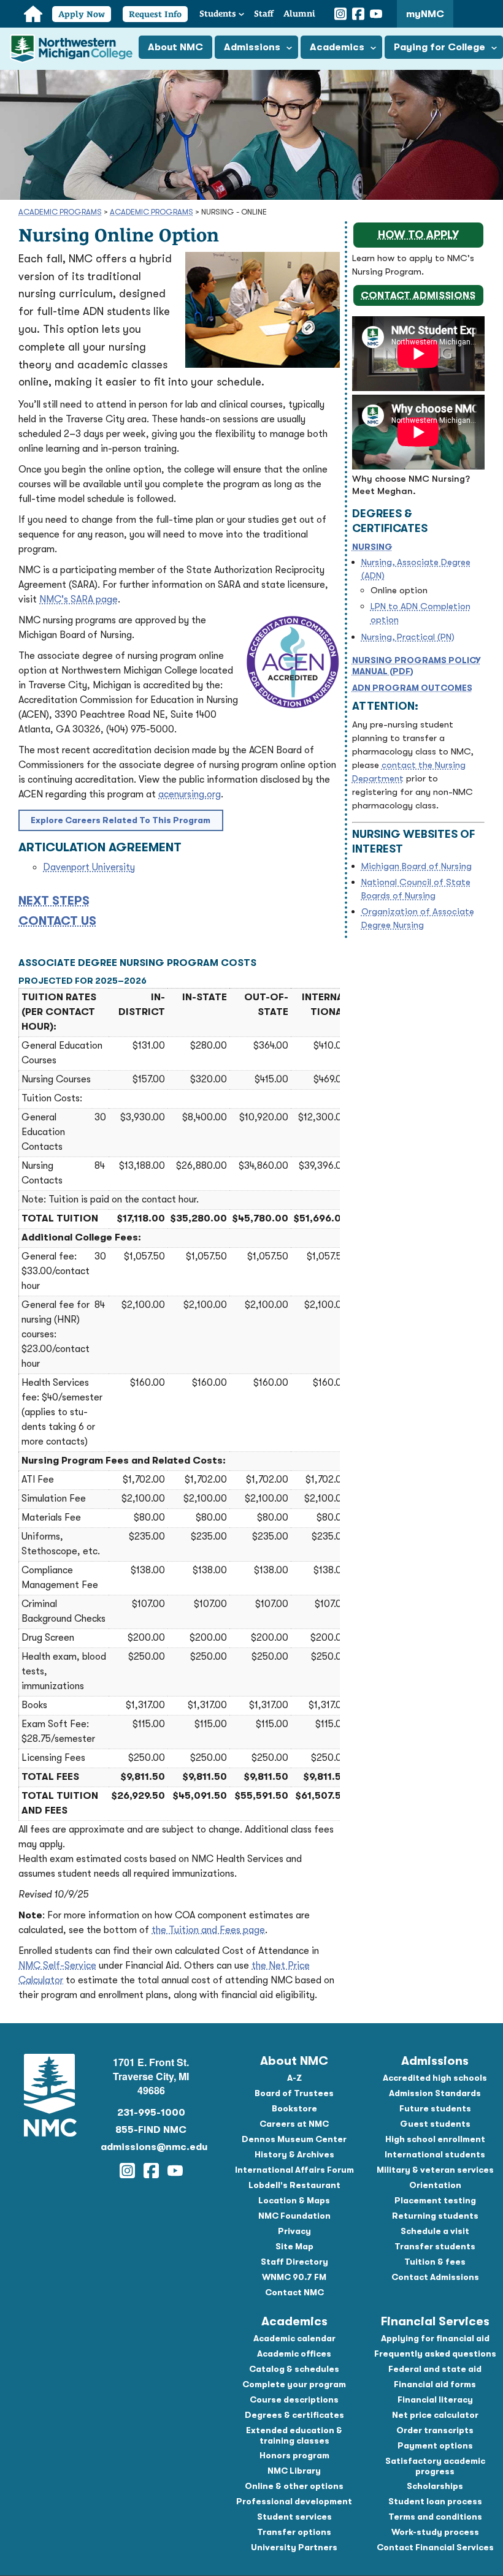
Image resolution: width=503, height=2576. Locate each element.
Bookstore (294, 2108)
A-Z (294, 2078)
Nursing (372, 547)
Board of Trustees (294, 2093)
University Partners (294, 2547)
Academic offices (294, 2354)
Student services (294, 2517)
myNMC (425, 14)
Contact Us (57, 921)
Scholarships (435, 2486)
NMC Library (294, 2471)
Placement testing (435, 2200)
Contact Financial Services (435, 2547)
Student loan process (435, 2501)
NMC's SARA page (79, 599)
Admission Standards (435, 2093)
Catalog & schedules (294, 2369)
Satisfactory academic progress (435, 2466)
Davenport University (89, 867)
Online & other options (294, 2486)
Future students (435, 2108)
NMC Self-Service (57, 1966)
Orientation (435, 2185)
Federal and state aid (435, 2369)
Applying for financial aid (435, 2338)
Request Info (155, 14)
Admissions (252, 47)
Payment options (435, 2445)
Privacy (294, 2231)
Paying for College (440, 47)
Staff (264, 13)
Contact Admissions (418, 295)
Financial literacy (435, 2399)
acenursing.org (190, 794)
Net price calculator (435, 2415)
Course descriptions (294, 2399)
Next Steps (54, 901)
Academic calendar (294, 2338)
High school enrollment (435, 2139)
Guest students (435, 2124)
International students (435, 2154)
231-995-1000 (151, 2113)
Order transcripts (435, 2430)
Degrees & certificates (294, 2415)
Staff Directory (294, 2262)
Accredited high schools (435, 2078)
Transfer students (435, 2246)
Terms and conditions (435, 2517)
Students (218, 13)
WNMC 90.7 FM (294, 2277)
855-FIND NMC (151, 2130)
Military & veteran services (435, 2170)
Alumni (299, 13)
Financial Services (435, 2321)
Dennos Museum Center (294, 2139)
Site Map (294, 2246)
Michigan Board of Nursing (417, 866)
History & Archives (294, 2154)
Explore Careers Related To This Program (121, 820)
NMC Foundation (294, 2216)
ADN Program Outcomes (412, 688)
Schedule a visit (435, 2231)
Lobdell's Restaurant (294, 2185)
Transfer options (294, 2532)
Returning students (435, 2216)
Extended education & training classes (294, 2435)
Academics (337, 47)
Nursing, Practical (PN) (408, 637)
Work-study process (435, 2532)
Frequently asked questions (435, 2354)
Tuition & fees (435, 2262)
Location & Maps (294, 2200)
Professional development (294, 2501)
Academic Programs (60, 212)
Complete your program (294, 2384)
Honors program (294, 2455)
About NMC (175, 47)
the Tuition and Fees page (208, 1930)
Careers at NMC (294, 2124)
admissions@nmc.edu (151, 2147)
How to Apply (418, 235)
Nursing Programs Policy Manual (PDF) (417, 666)
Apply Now (82, 14)
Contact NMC (294, 2292)
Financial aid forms (435, 2384)
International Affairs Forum (294, 2170)
